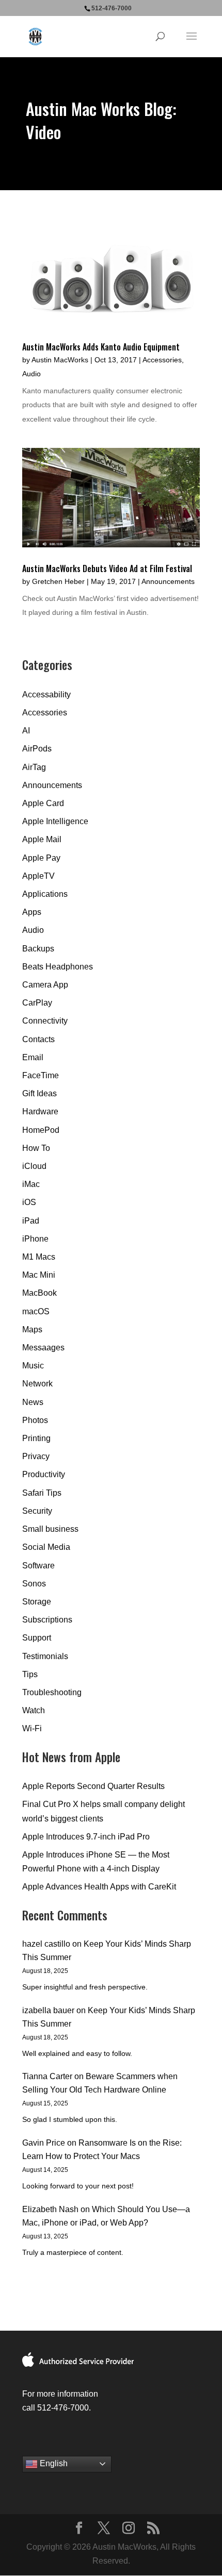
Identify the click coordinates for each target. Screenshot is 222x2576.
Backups (38, 949)
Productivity (44, 1474)
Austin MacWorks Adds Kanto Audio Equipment (101, 347)
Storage (37, 1602)
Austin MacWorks (60, 360)
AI (26, 731)
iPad (31, 1221)
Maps (32, 1329)
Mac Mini (39, 1275)
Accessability (46, 695)
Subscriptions (47, 1620)
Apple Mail (42, 839)
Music (33, 1366)
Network (37, 1384)
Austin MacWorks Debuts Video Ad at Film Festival (107, 568)
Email (33, 1057)
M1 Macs (39, 1257)
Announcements (168, 581)
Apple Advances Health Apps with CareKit (99, 1887)
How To (36, 1148)
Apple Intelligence (55, 821)
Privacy (36, 1456)
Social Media (46, 1547)
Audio (31, 374)
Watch (34, 1710)
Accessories (162, 360)
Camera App (45, 985)
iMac (31, 1184)
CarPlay (37, 1003)
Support (37, 1638)
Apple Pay (41, 858)
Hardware (40, 1111)
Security (37, 1511)
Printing (36, 1438)
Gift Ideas (39, 1093)
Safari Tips (42, 1493)
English (53, 2463)
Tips (30, 1674)
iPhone (35, 1239)
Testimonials (45, 1656)
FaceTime (41, 1075)
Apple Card (43, 803)
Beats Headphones (58, 967)
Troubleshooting (52, 1692)
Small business (50, 1529)
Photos (35, 1420)
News (33, 1402)
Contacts (38, 1039)
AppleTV (38, 876)
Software (38, 1566)
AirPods (37, 749)
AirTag (34, 767)
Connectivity (45, 1021)
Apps (32, 912)
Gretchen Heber (58, 581)
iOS (29, 1202)
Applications (45, 894)
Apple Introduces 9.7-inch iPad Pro (86, 1837)
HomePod (41, 1130)
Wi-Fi (32, 1728)
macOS (36, 1311)
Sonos (34, 1584)
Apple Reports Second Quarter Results (93, 1786)
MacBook (39, 1293)
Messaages (43, 1348)
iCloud (34, 1166)
